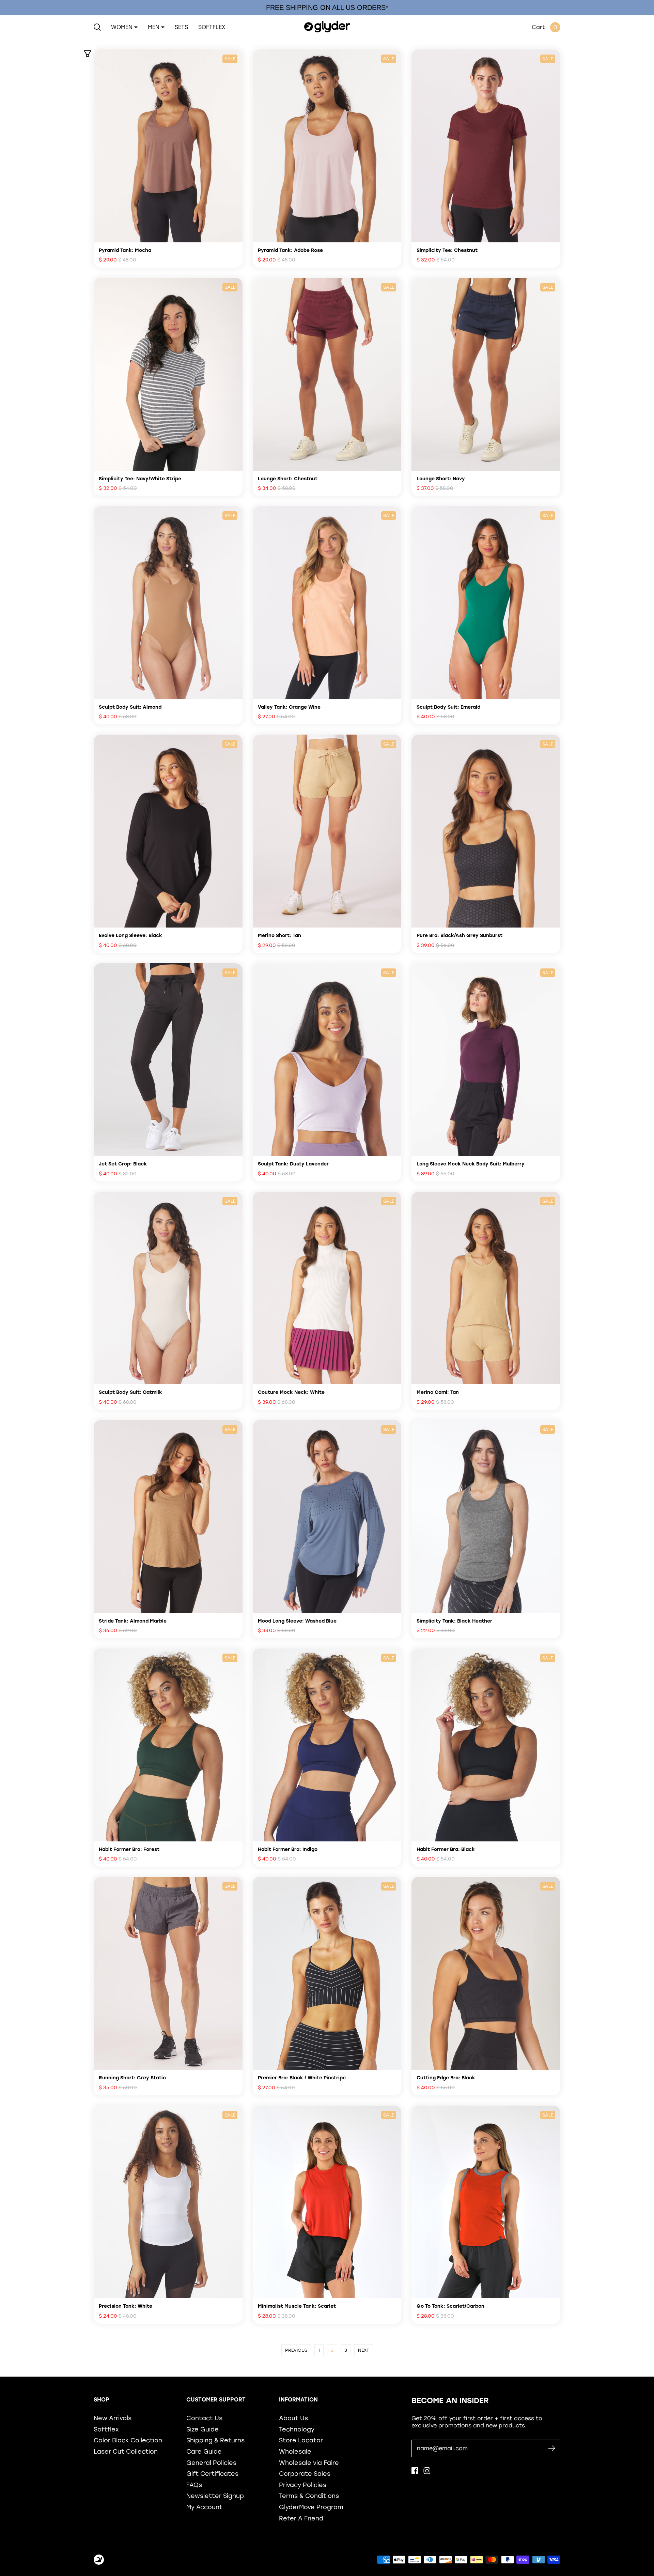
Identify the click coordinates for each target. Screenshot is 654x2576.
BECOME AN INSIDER (450, 2401)
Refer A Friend (301, 2518)
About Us (293, 2418)
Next (364, 2350)
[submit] (552, 2448)
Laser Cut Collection (126, 2451)
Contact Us (204, 2418)
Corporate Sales (305, 2474)
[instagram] (427, 2472)
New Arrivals (113, 2418)
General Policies (211, 2463)
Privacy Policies (303, 2485)
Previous (296, 2350)
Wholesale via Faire (309, 2463)
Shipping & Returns (215, 2440)
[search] (97, 27)
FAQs (194, 2485)
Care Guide (204, 2451)
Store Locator (301, 2440)
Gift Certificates (212, 2474)
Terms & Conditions (309, 2496)
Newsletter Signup (215, 2496)
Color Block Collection (128, 2440)
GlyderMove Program (311, 2507)
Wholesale (295, 2451)
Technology (297, 2429)
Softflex (106, 2429)
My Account (204, 2507)
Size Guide (203, 2429)
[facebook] (415, 2472)
